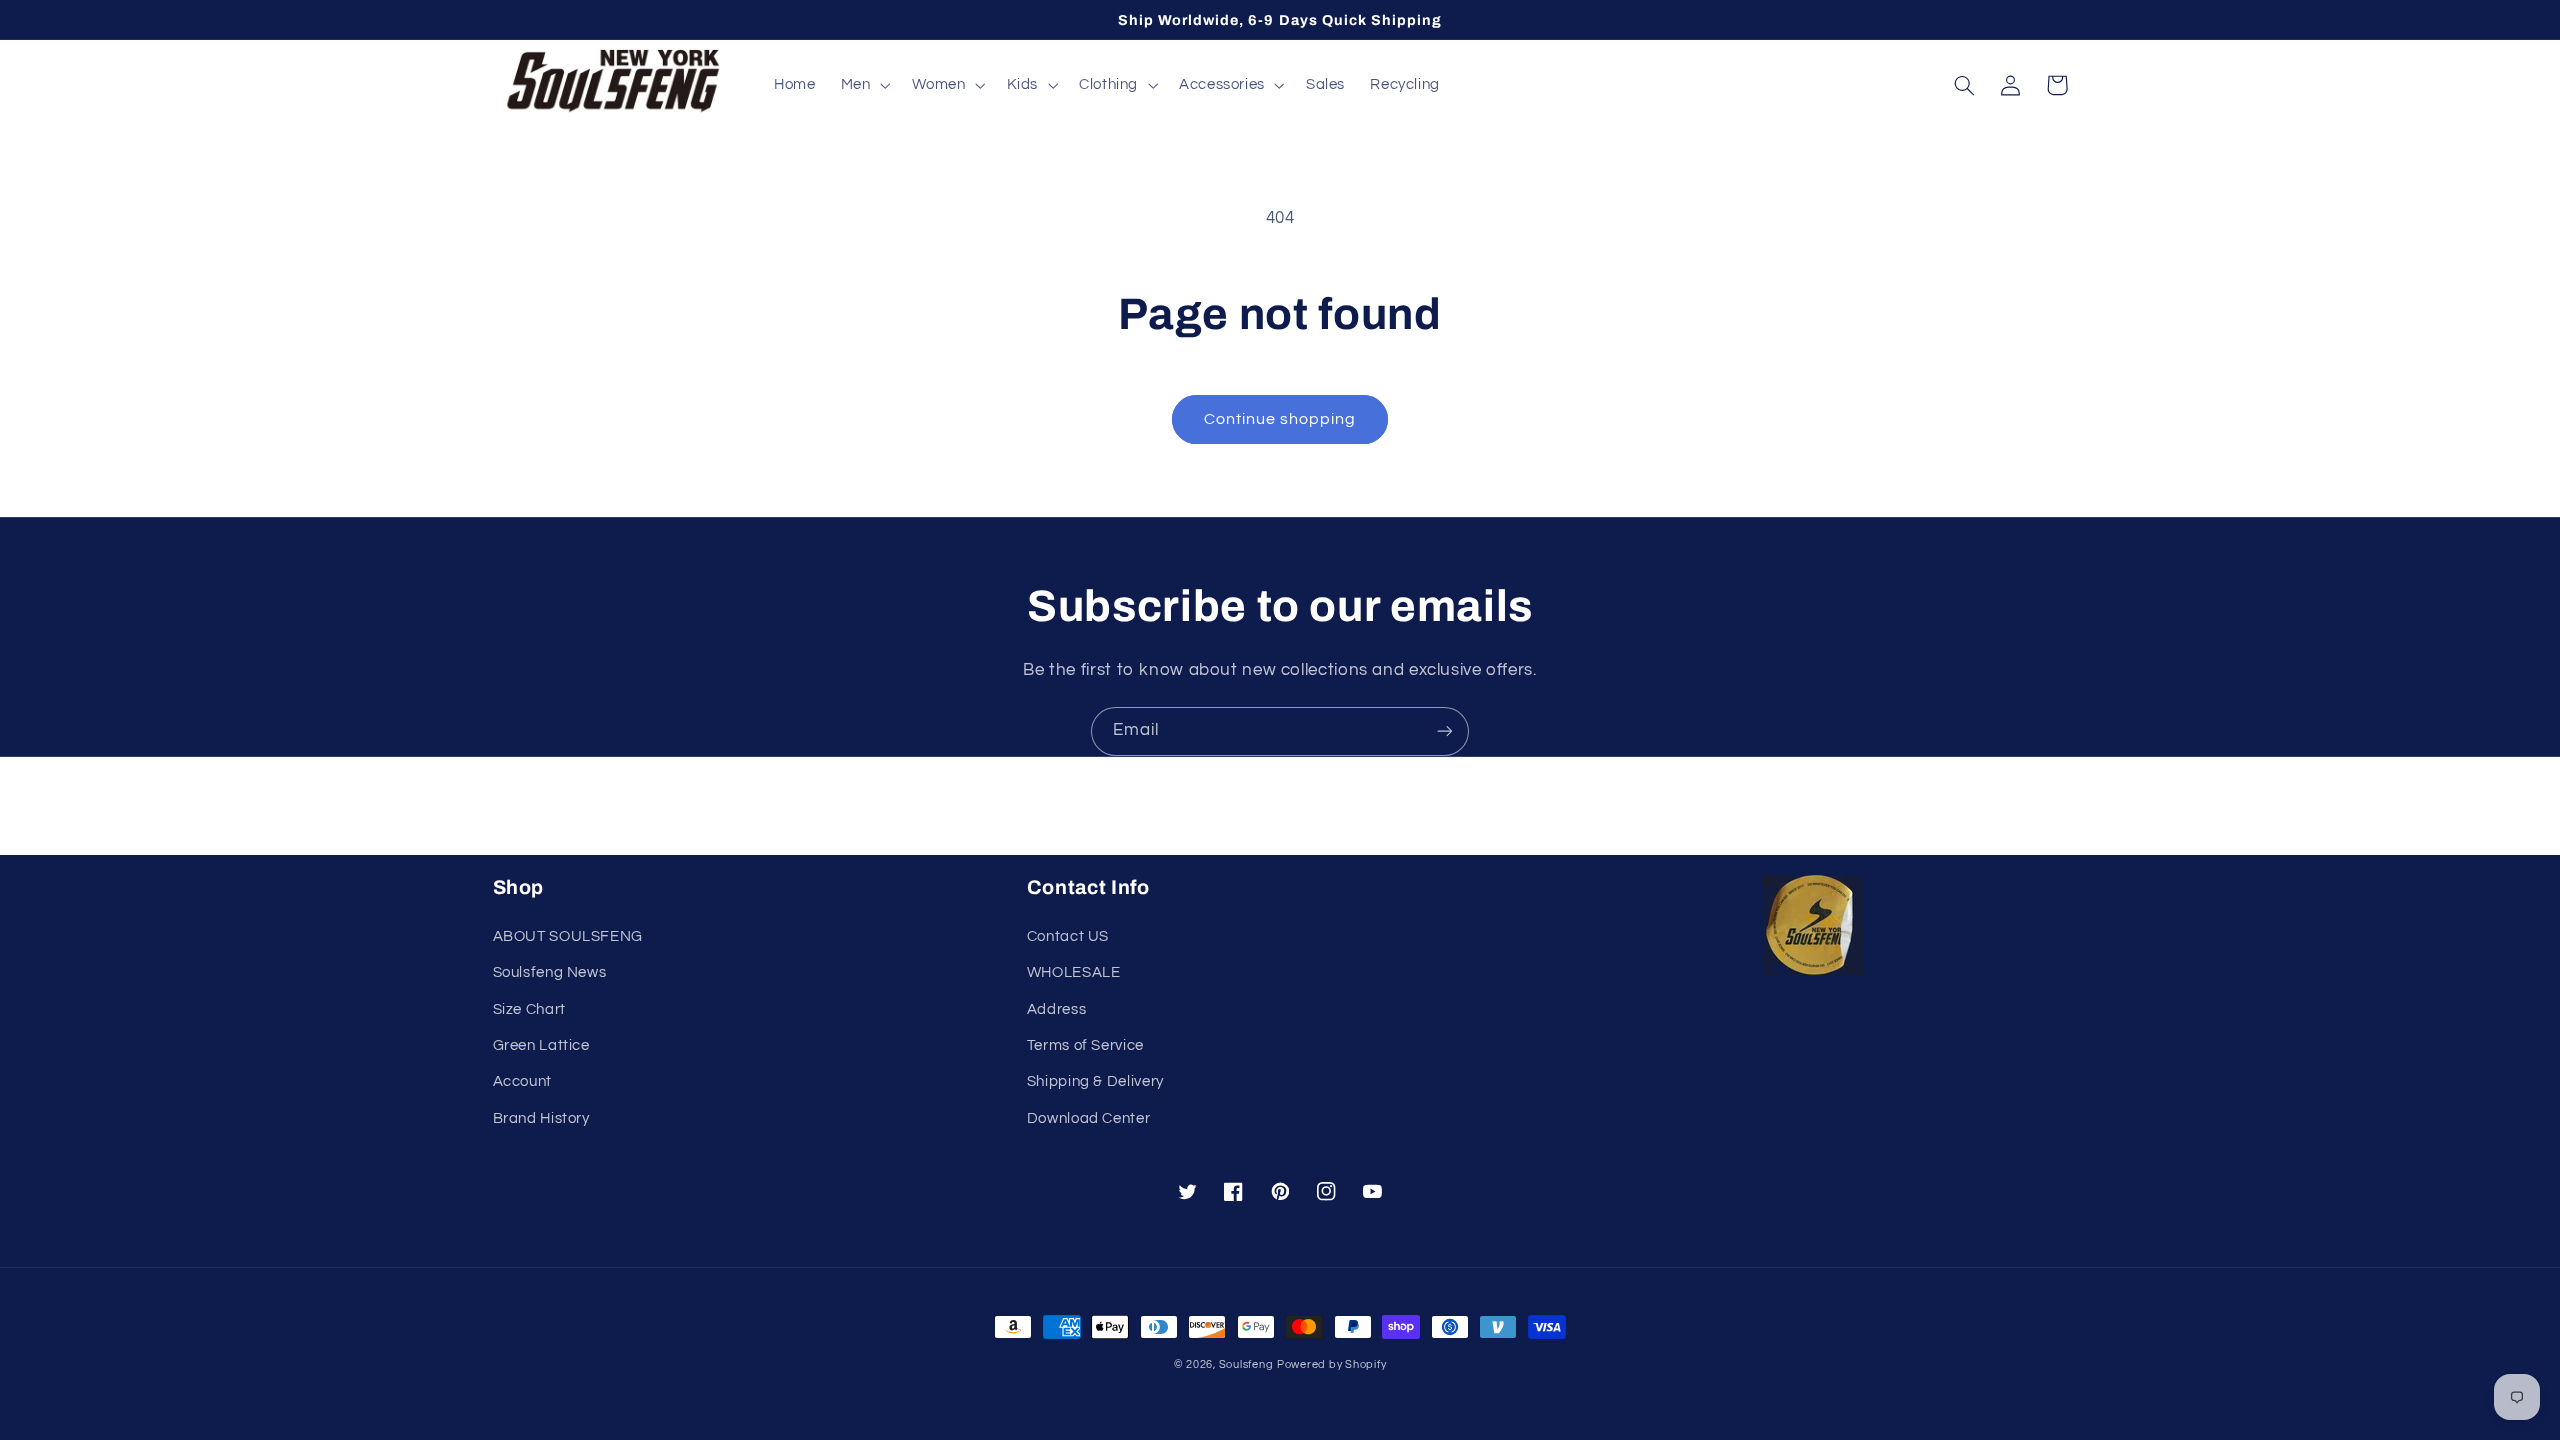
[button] (863, 85)
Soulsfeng (1246, 1364)
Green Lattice (541, 1045)
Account (522, 1081)
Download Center (1088, 1118)
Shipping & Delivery (1095, 1081)
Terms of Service (1085, 1045)
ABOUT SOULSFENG (568, 936)
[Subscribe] (1445, 731)
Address (1056, 1009)
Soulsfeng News (550, 972)
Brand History (541, 1118)
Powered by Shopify (1331, 1364)
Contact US (1068, 936)
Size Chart (529, 1009)
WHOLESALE (1074, 972)
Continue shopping (1280, 419)
